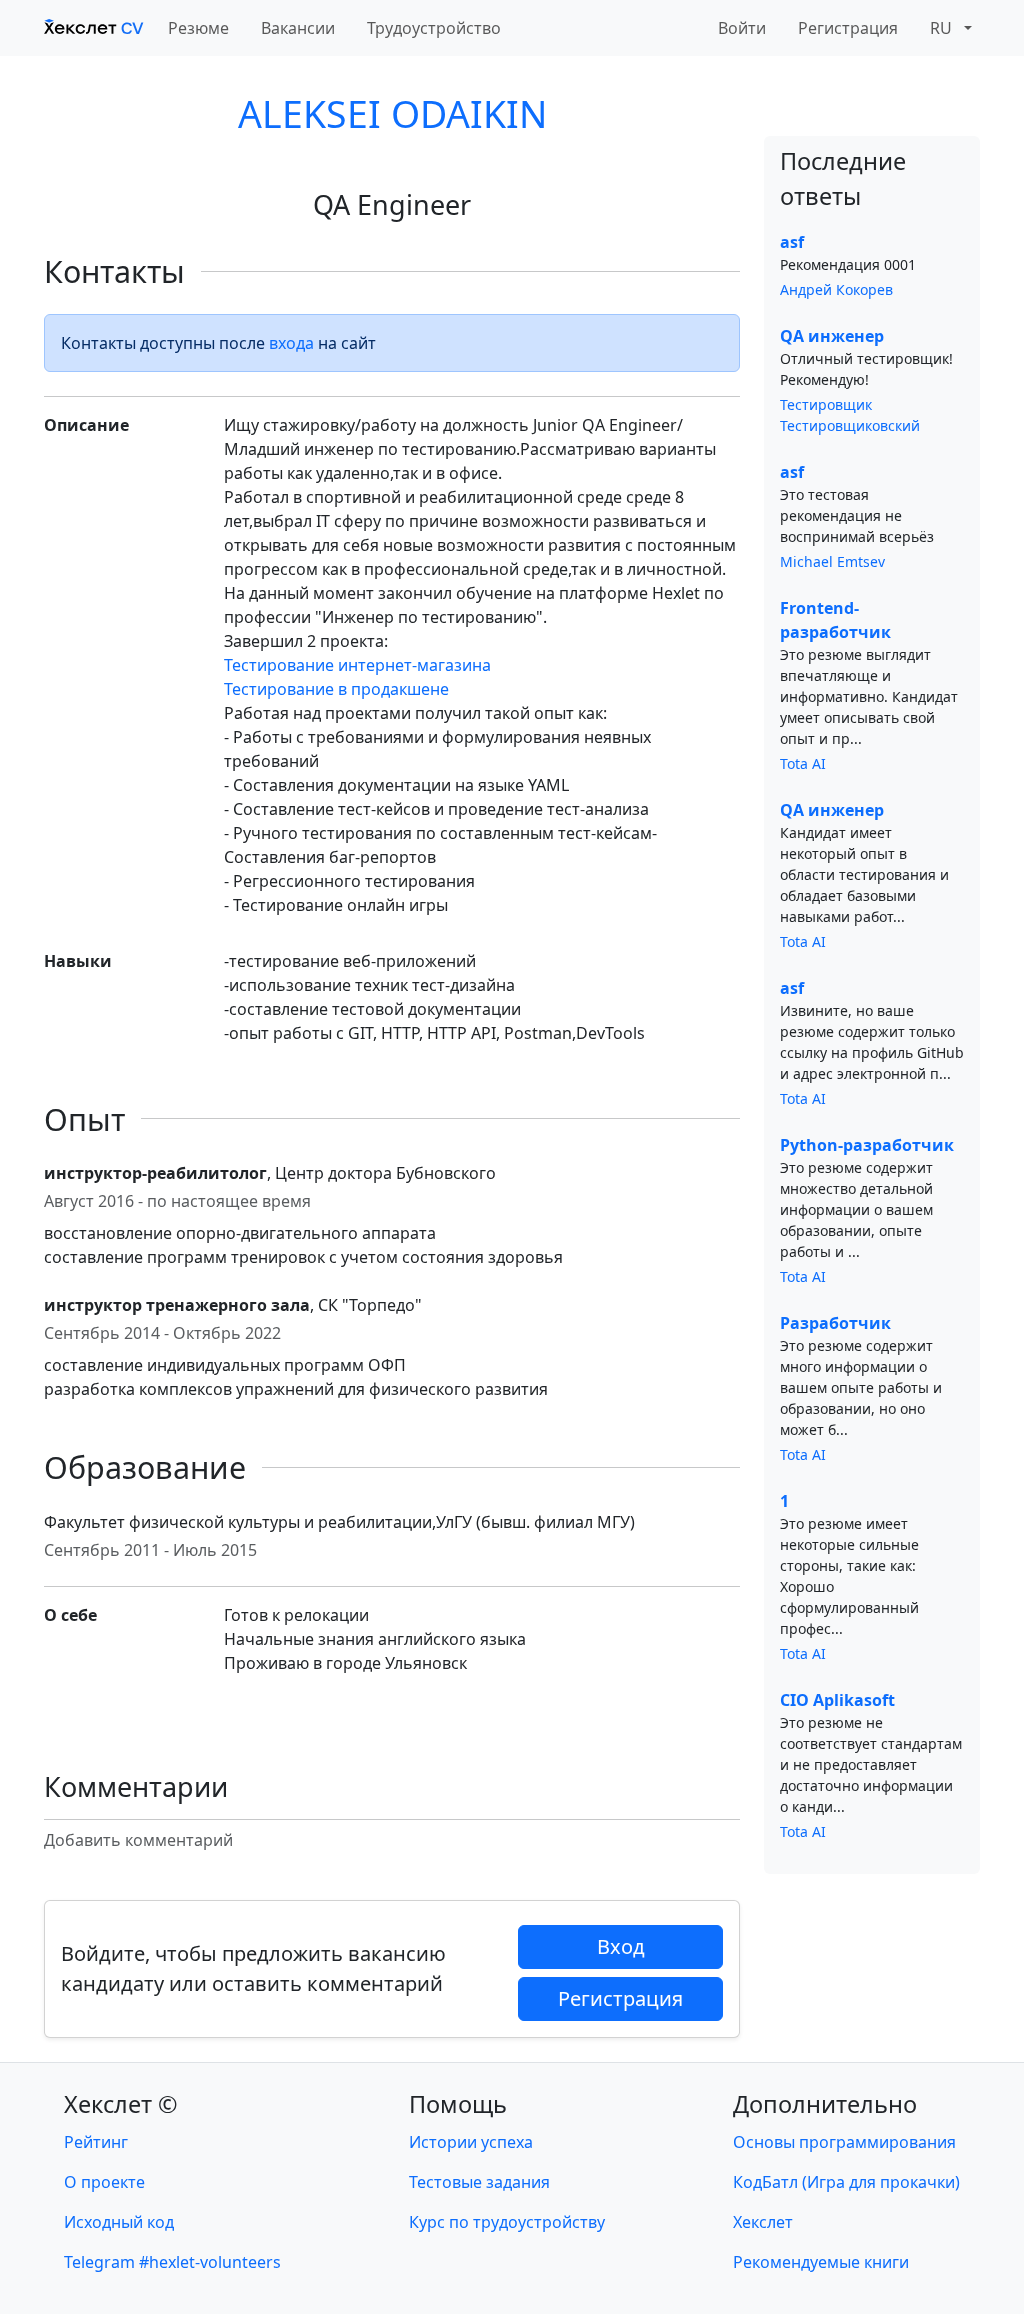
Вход (621, 1946)
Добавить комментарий (138, 1840)
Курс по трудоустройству (507, 2222)
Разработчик (835, 1323)
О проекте (104, 2182)
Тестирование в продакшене (336, 689)
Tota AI (803, 763)
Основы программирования (844, 2142)
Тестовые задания (479, 2182)
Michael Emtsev (832, 561)
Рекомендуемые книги (821, 2262)
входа (291, 343)
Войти (742, 28)
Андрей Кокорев (836, 289)
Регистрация (848, 28)
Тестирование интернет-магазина (357, 665)
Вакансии (298, 28)
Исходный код (119, 2222)
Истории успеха (471, 2142)
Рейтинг (96, 2142)
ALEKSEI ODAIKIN (392, 113)
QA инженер (832, 336)
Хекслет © (121, 2104)
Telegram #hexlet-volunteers (172, 2262)
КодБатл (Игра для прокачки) (846, 2182)
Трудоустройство (434, 28)
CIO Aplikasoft (837, 1700)
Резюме (198, 28)
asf (792, 242)
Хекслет (763, 2222)
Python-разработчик (867, 1145)
